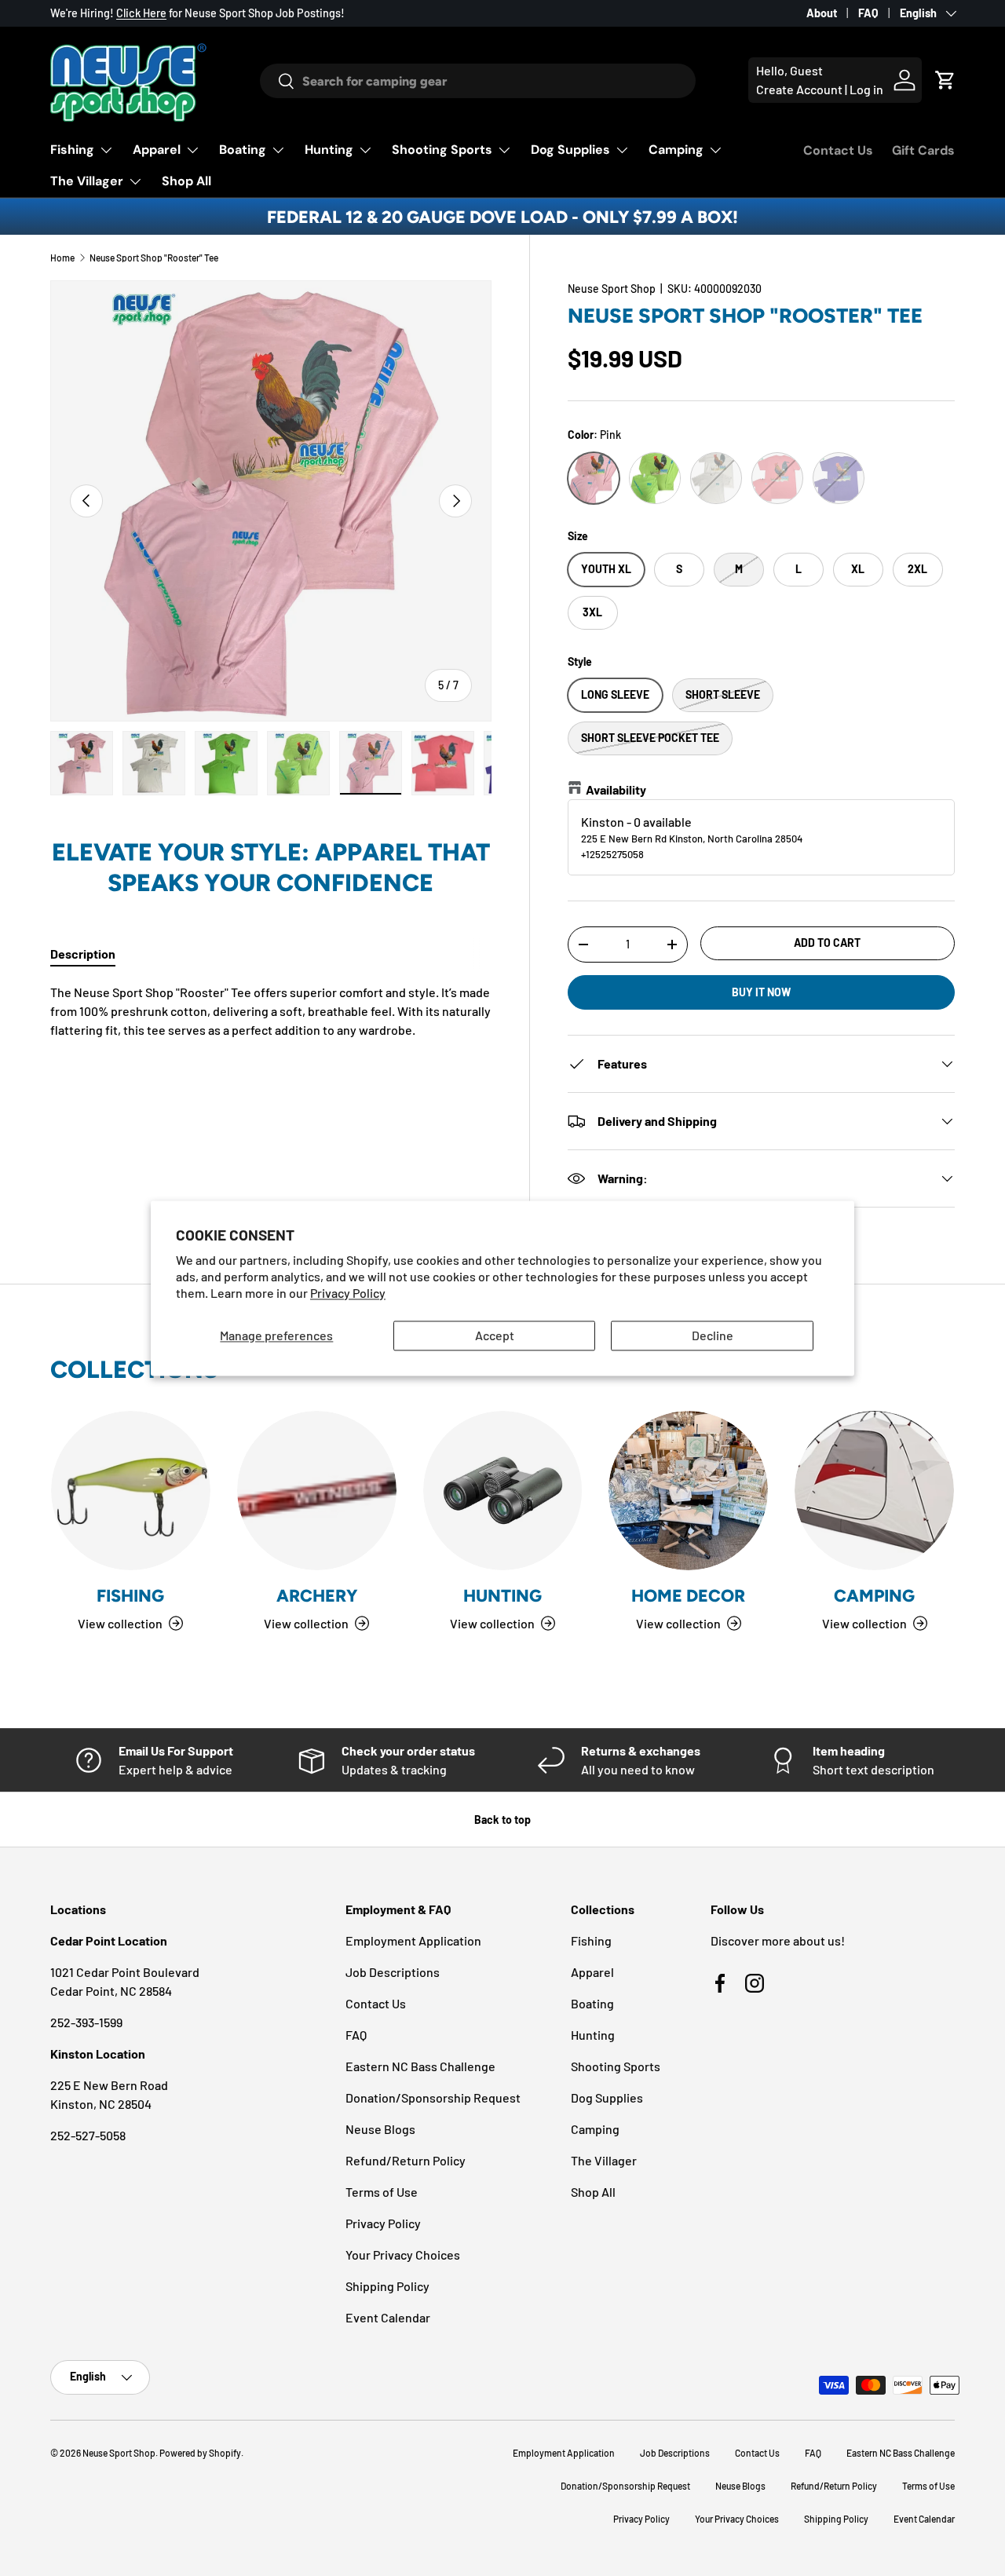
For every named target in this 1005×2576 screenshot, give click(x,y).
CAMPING (874, 1595)
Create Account (799, 89)
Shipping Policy (387, 2286)
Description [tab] (83, 954)
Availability (616, 789)
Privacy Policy (348, 1293)
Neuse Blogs (380, 2129)
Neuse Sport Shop (612, 289)
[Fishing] (131, 1491)
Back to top (502, 1820)
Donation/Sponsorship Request (433, 2097)
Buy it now (761, 992)
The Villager (87, 181)
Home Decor (688, 1595)
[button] (945, 80)
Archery (317, 1595)
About (822, 13)
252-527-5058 (88, 2135)
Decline (713, 1336)
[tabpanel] (271, 1011)
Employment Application (413, 1940)
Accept (495, 1336)
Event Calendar (388, 2317)
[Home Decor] (688, 1491)
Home (62, 258)
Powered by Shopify (200, 2453)
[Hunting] (503, 1491)
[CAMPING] (874, 1491)
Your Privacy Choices (403, 2254)
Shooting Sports (442, 150)
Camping (676, 150)
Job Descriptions (393, 1972)
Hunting (329, 150)
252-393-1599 (86, 2022)
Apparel (157, 150)
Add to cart (827, 943)
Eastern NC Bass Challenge (420, 2066)
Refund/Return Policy (406, 2160)
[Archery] (317, 1491)
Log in (866, 89)
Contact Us (838, 150)
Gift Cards (923, 150)
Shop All (186, 181)
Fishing (72, 150)
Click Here (141, 13)
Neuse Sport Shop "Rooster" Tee (154, 258)
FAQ (868, 13)
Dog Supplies (570, 150)
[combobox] (478, 81)
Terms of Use (382, 2192)
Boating (243, 150)
